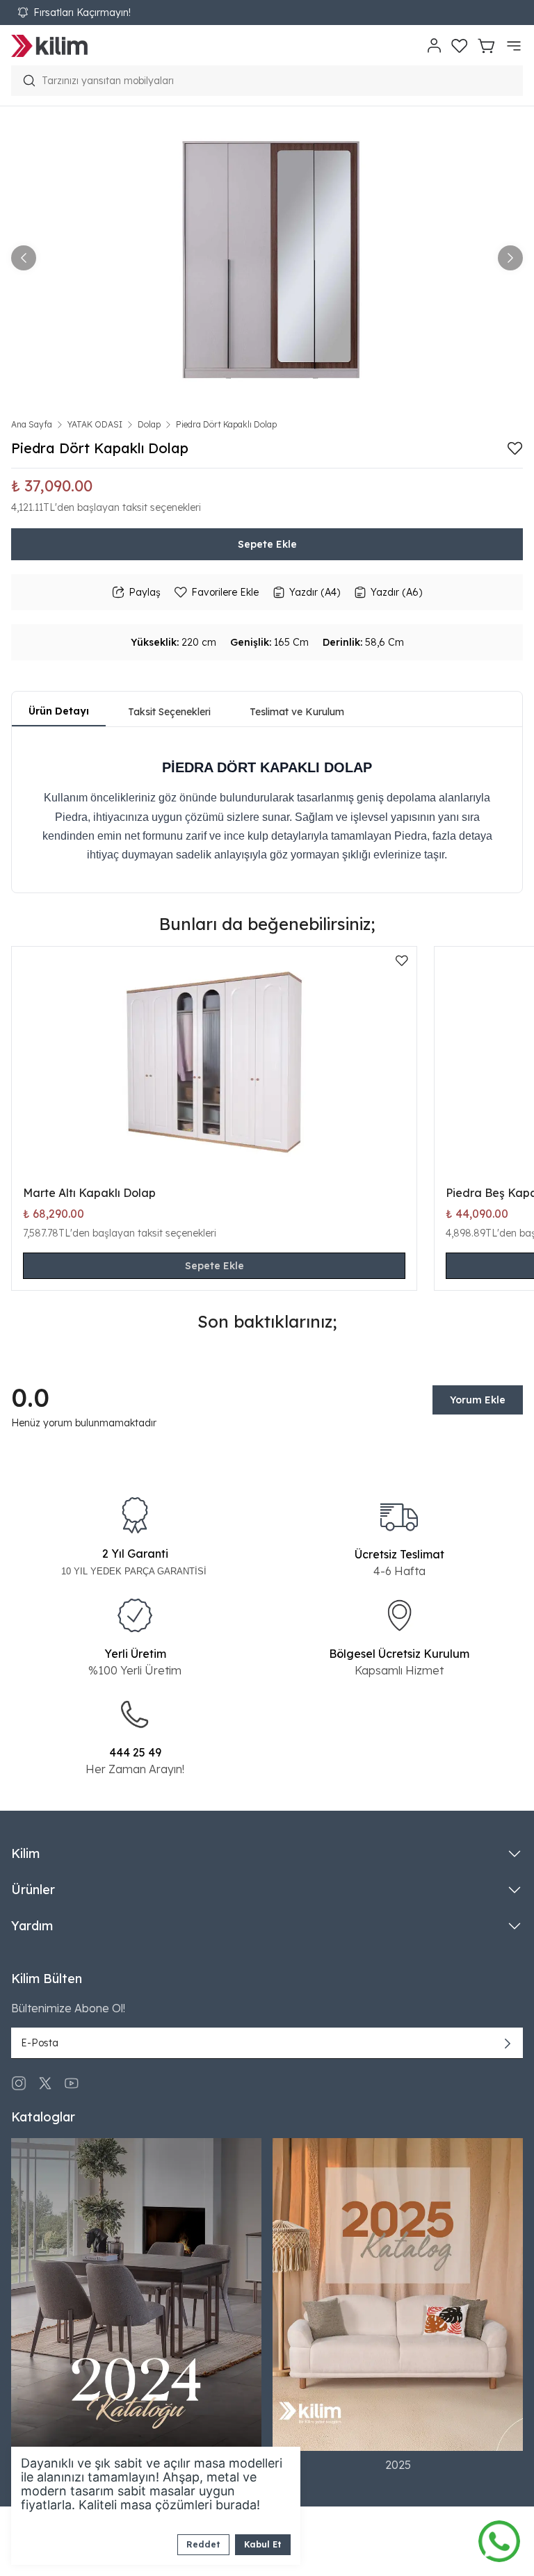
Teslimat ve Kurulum (297, 712)
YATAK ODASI (95, 424)
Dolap (149, 424)
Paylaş (145, 592)
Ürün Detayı (59, 711)
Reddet (203, 2544)
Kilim (25, 1853)
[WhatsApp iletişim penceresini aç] (499, 2538)
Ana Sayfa (32, 424)
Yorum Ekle (478, 1400)
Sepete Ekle (267, 544)
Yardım (32, 1926)
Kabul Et (263, 2544)
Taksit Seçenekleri (169, 712)
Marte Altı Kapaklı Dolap (89, 1193)
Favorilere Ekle (225, 592)
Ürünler (33, 1890)
